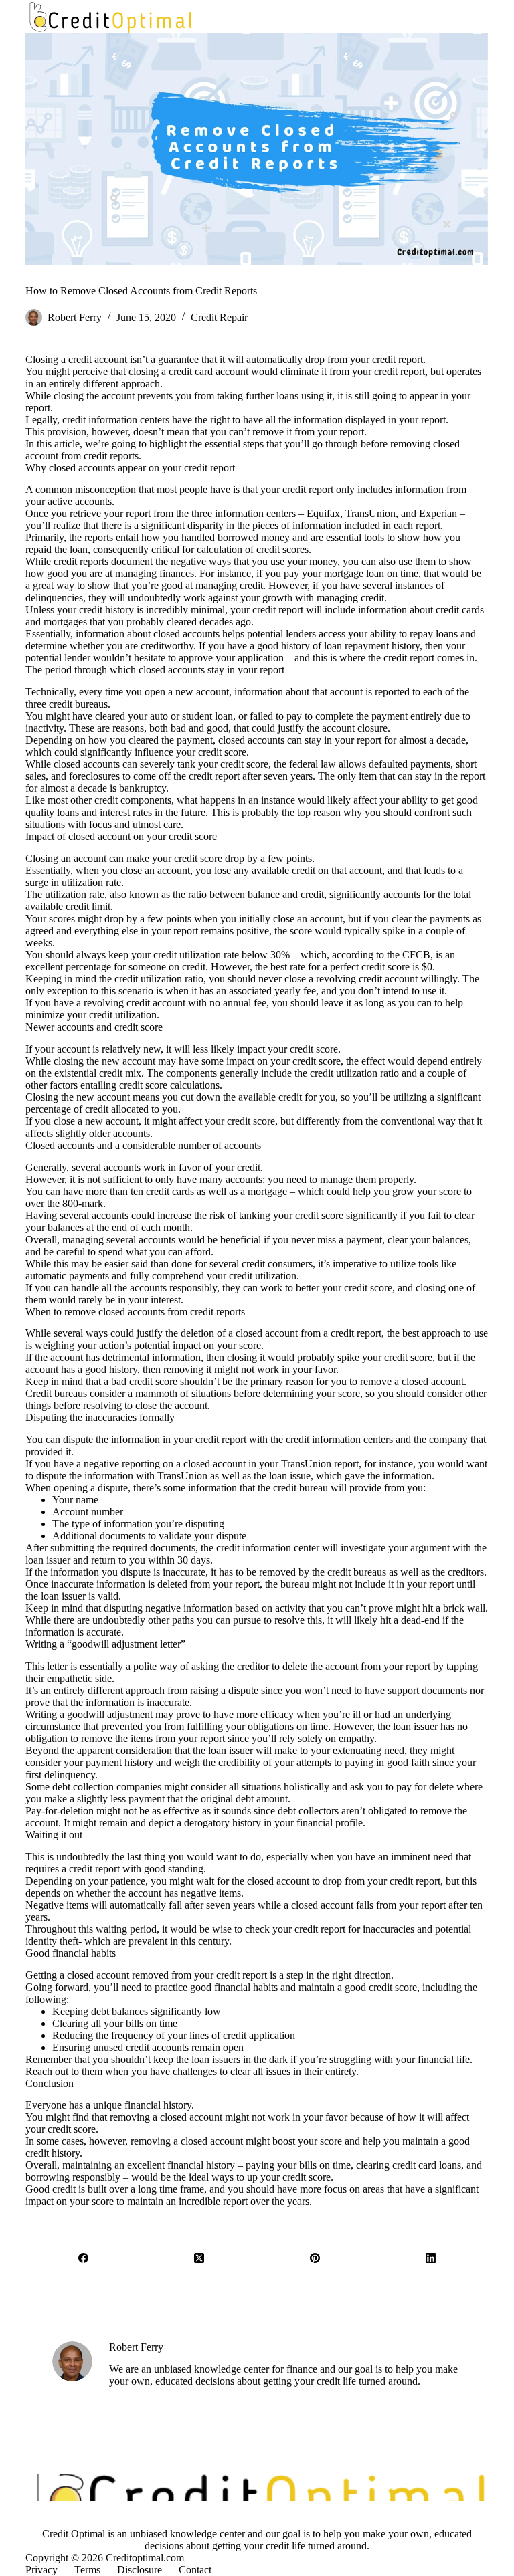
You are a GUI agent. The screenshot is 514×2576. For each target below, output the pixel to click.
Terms (87, 2570)
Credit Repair (219, 317)
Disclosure (140, 2570)
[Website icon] (119, 2397)
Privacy (41, 2570)
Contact (195, 2570)
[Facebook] (83, 2258)
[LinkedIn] (431, 2258)
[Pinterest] (315, 2258)
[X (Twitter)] (199, 2258)
